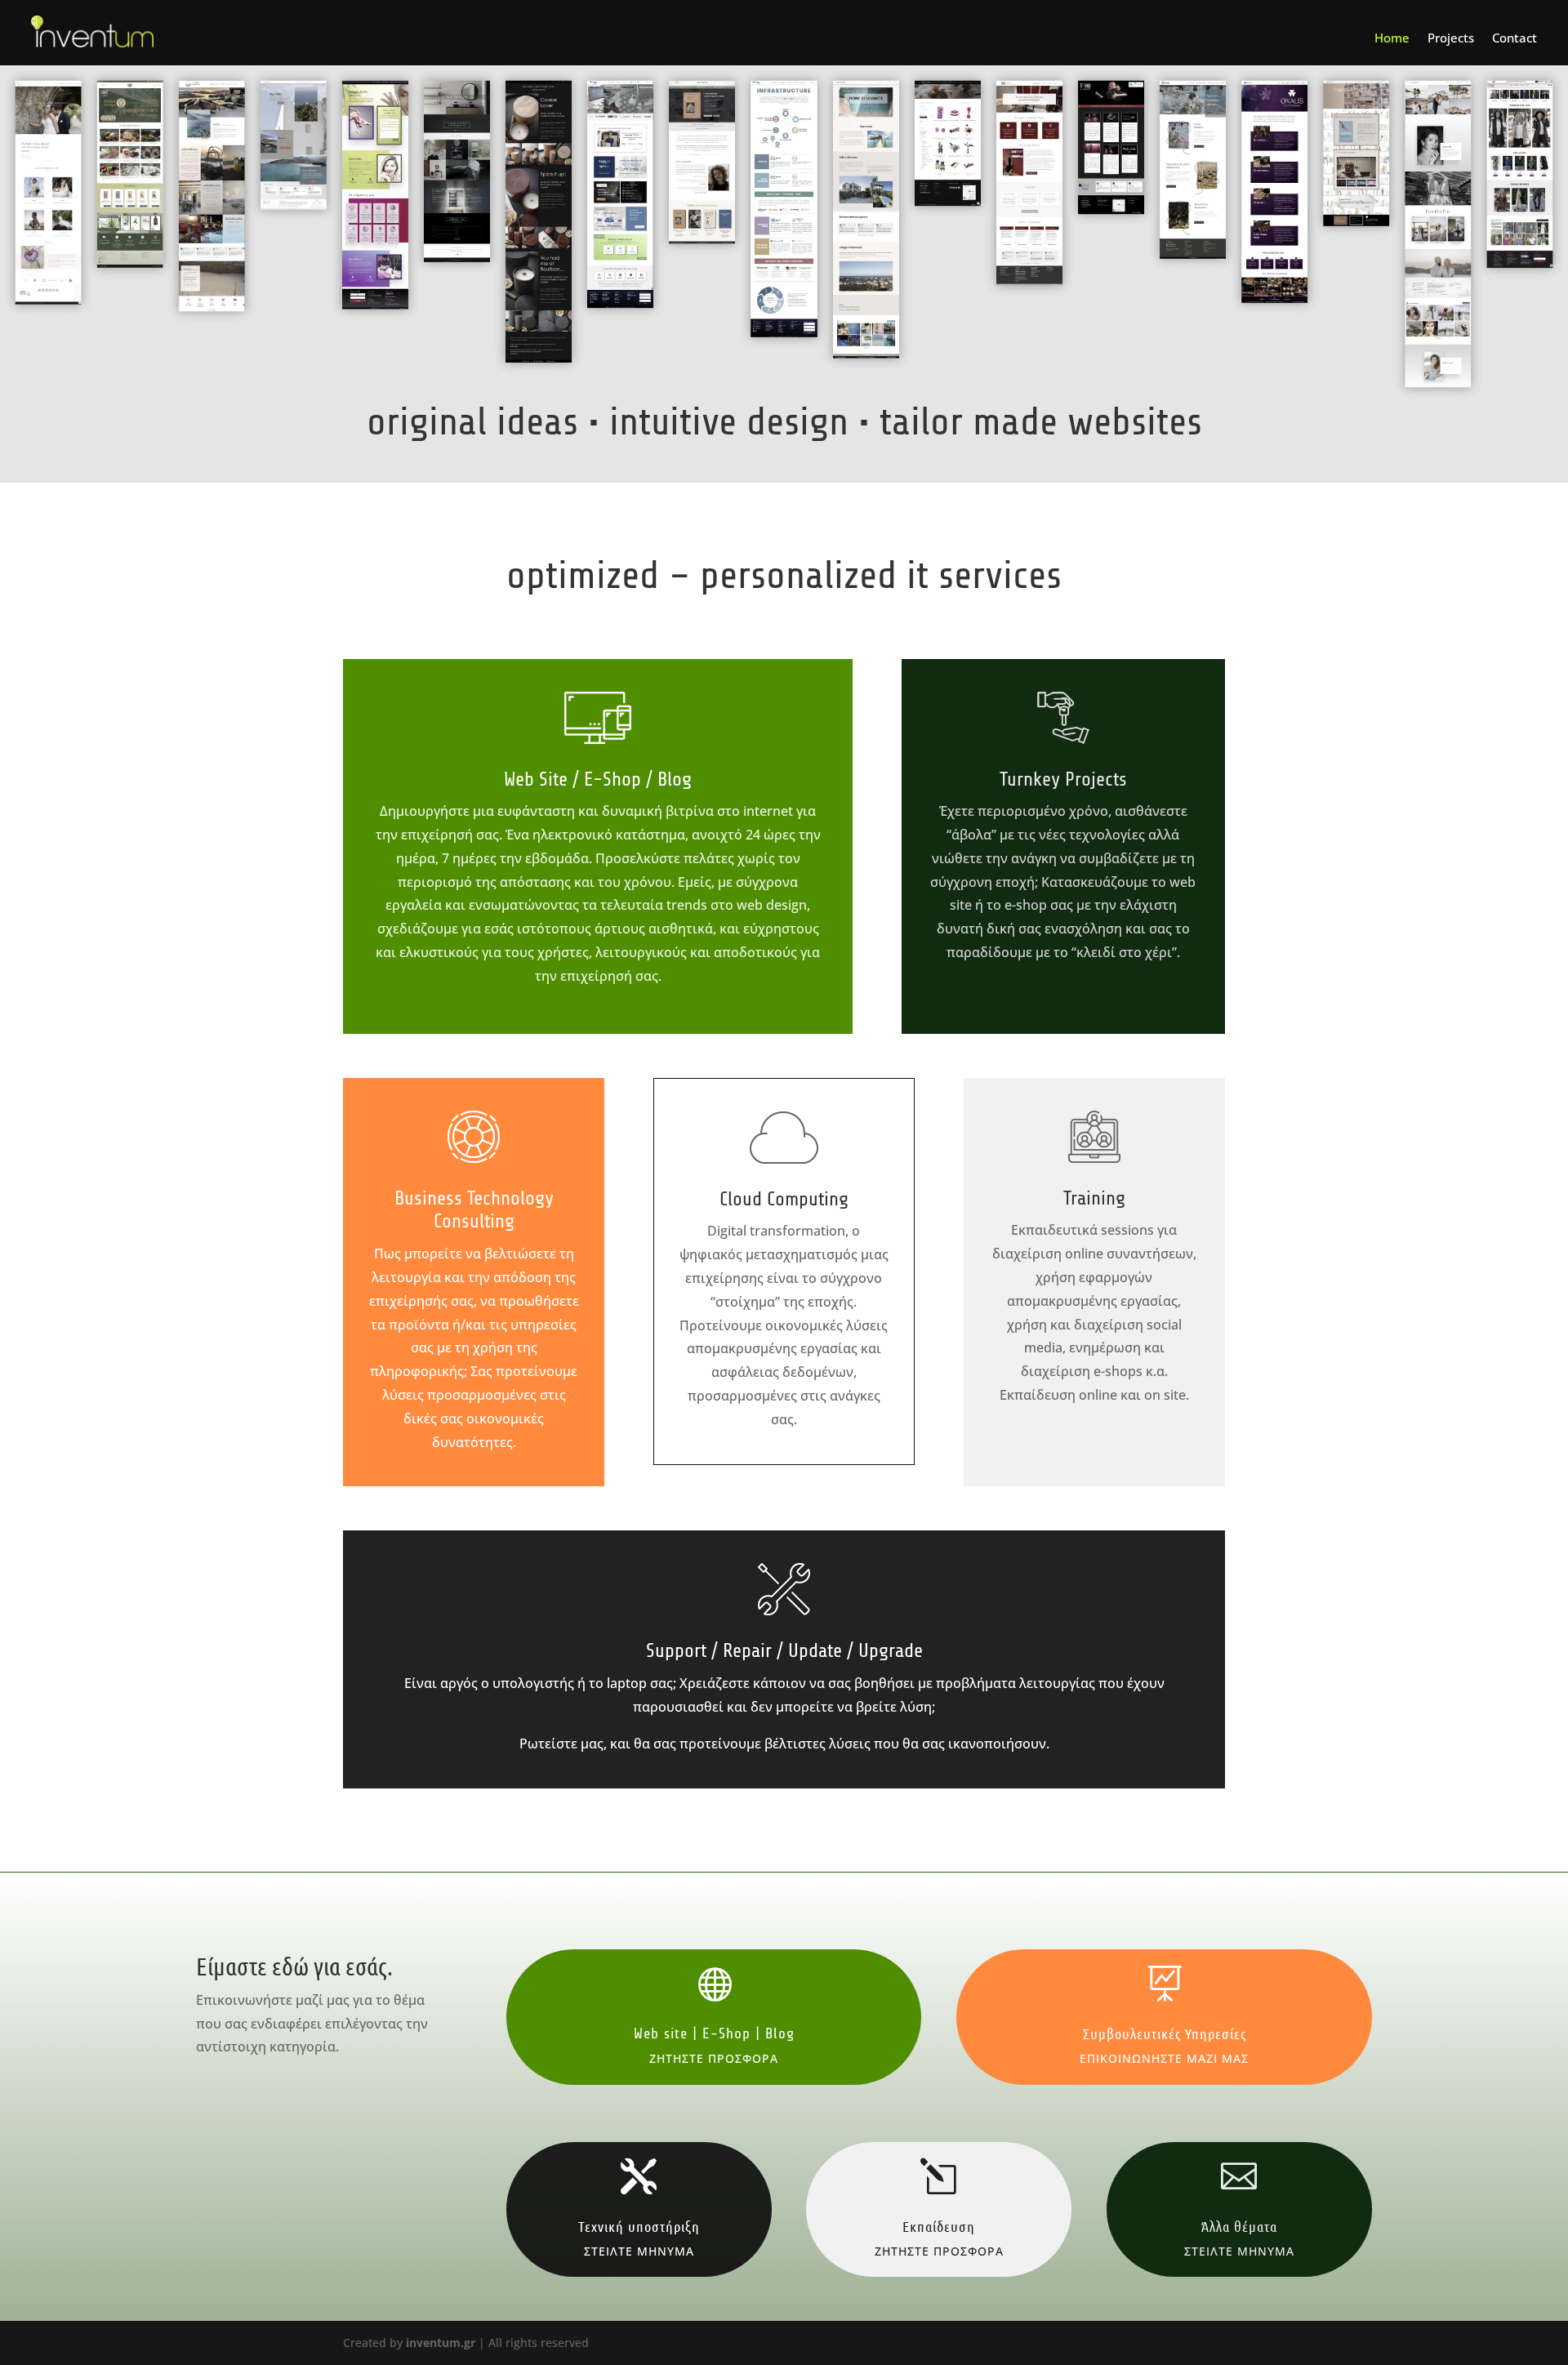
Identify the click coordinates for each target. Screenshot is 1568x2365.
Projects (1451, 39)
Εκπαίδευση (939, 2226)
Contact (1515, 39)
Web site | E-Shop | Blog (714, 2033)
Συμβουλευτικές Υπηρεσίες (1165, 2033)
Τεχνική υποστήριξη (639, 2226)
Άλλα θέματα (1239, 2226)
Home (1392, 39)
